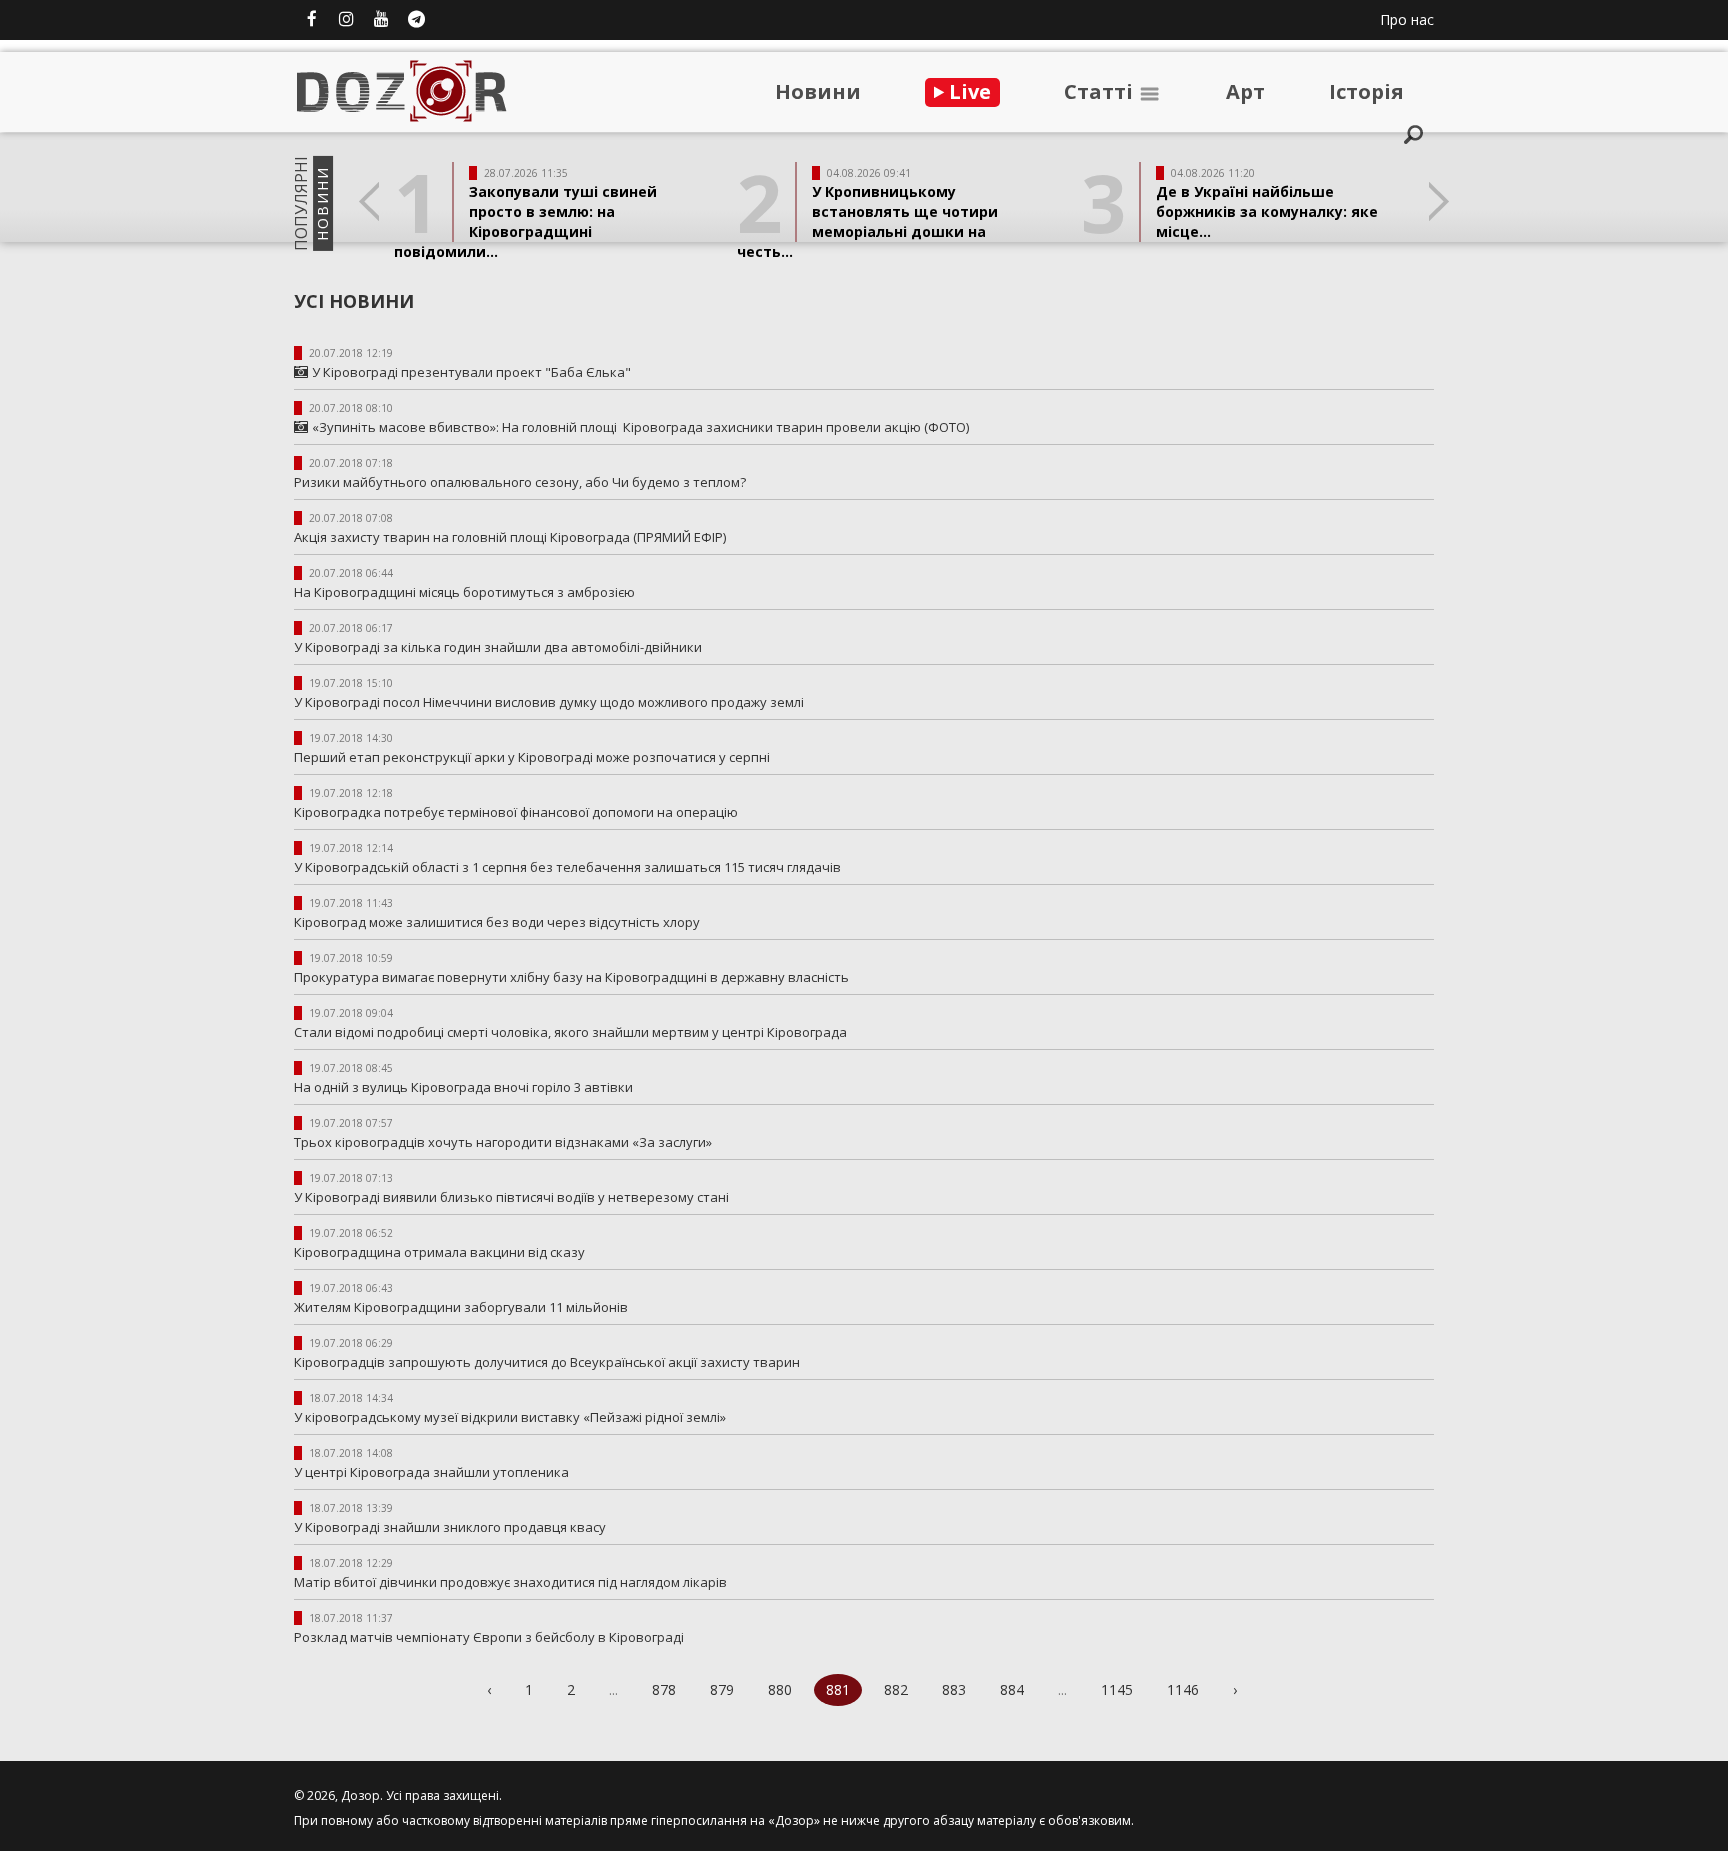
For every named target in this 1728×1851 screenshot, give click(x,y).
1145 (1117, 1689)
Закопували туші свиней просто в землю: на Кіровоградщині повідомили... (525, 221)
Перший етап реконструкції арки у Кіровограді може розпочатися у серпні (535, 757)
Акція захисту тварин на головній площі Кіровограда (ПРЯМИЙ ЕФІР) (510, 537)
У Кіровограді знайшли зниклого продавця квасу (450, 1527)
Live (967, 91)
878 (664, 1689)
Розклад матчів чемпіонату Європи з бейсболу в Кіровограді (489, 1637)
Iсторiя (1366, 91)
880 (780, 1689)
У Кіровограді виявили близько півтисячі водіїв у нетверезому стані (511, 1197)
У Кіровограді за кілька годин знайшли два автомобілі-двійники (498, 647)
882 (896, 1689)
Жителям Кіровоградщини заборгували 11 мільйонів (461, 1307)
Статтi (1101, 91)
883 (954, 1689)
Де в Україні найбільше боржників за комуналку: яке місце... (1267, 211)
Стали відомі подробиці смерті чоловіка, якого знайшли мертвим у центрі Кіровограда (573, 1032)
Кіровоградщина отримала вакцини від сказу (439, 1252)
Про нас (1407, 19)
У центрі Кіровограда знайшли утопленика (431, 1472)
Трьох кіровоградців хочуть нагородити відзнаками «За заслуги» (503, 1142)
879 (722, 1689)
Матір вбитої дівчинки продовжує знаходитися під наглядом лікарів (510, 1582)
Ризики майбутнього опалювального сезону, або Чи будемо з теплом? (520, 482)
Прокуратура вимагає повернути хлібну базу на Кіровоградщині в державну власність (571, 977)
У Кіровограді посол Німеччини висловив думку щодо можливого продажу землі (552, 702)
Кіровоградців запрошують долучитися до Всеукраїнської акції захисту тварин (547, 1362)
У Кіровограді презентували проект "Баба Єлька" (471, 372)
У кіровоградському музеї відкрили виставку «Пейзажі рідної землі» (510, 1417)
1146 (1183, 1689)
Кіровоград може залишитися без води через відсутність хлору (497, 922)
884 (1012, 1689)
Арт (1245, 91)
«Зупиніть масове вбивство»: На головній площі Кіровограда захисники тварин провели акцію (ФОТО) (640, 427)
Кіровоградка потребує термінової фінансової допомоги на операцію (516, 812)
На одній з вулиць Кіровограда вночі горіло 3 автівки (465, 1087)
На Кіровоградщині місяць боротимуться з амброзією (464, 592)
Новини (818, 91)
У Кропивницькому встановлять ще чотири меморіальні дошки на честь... (867, 221)
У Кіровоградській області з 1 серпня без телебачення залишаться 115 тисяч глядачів (570, 867)
